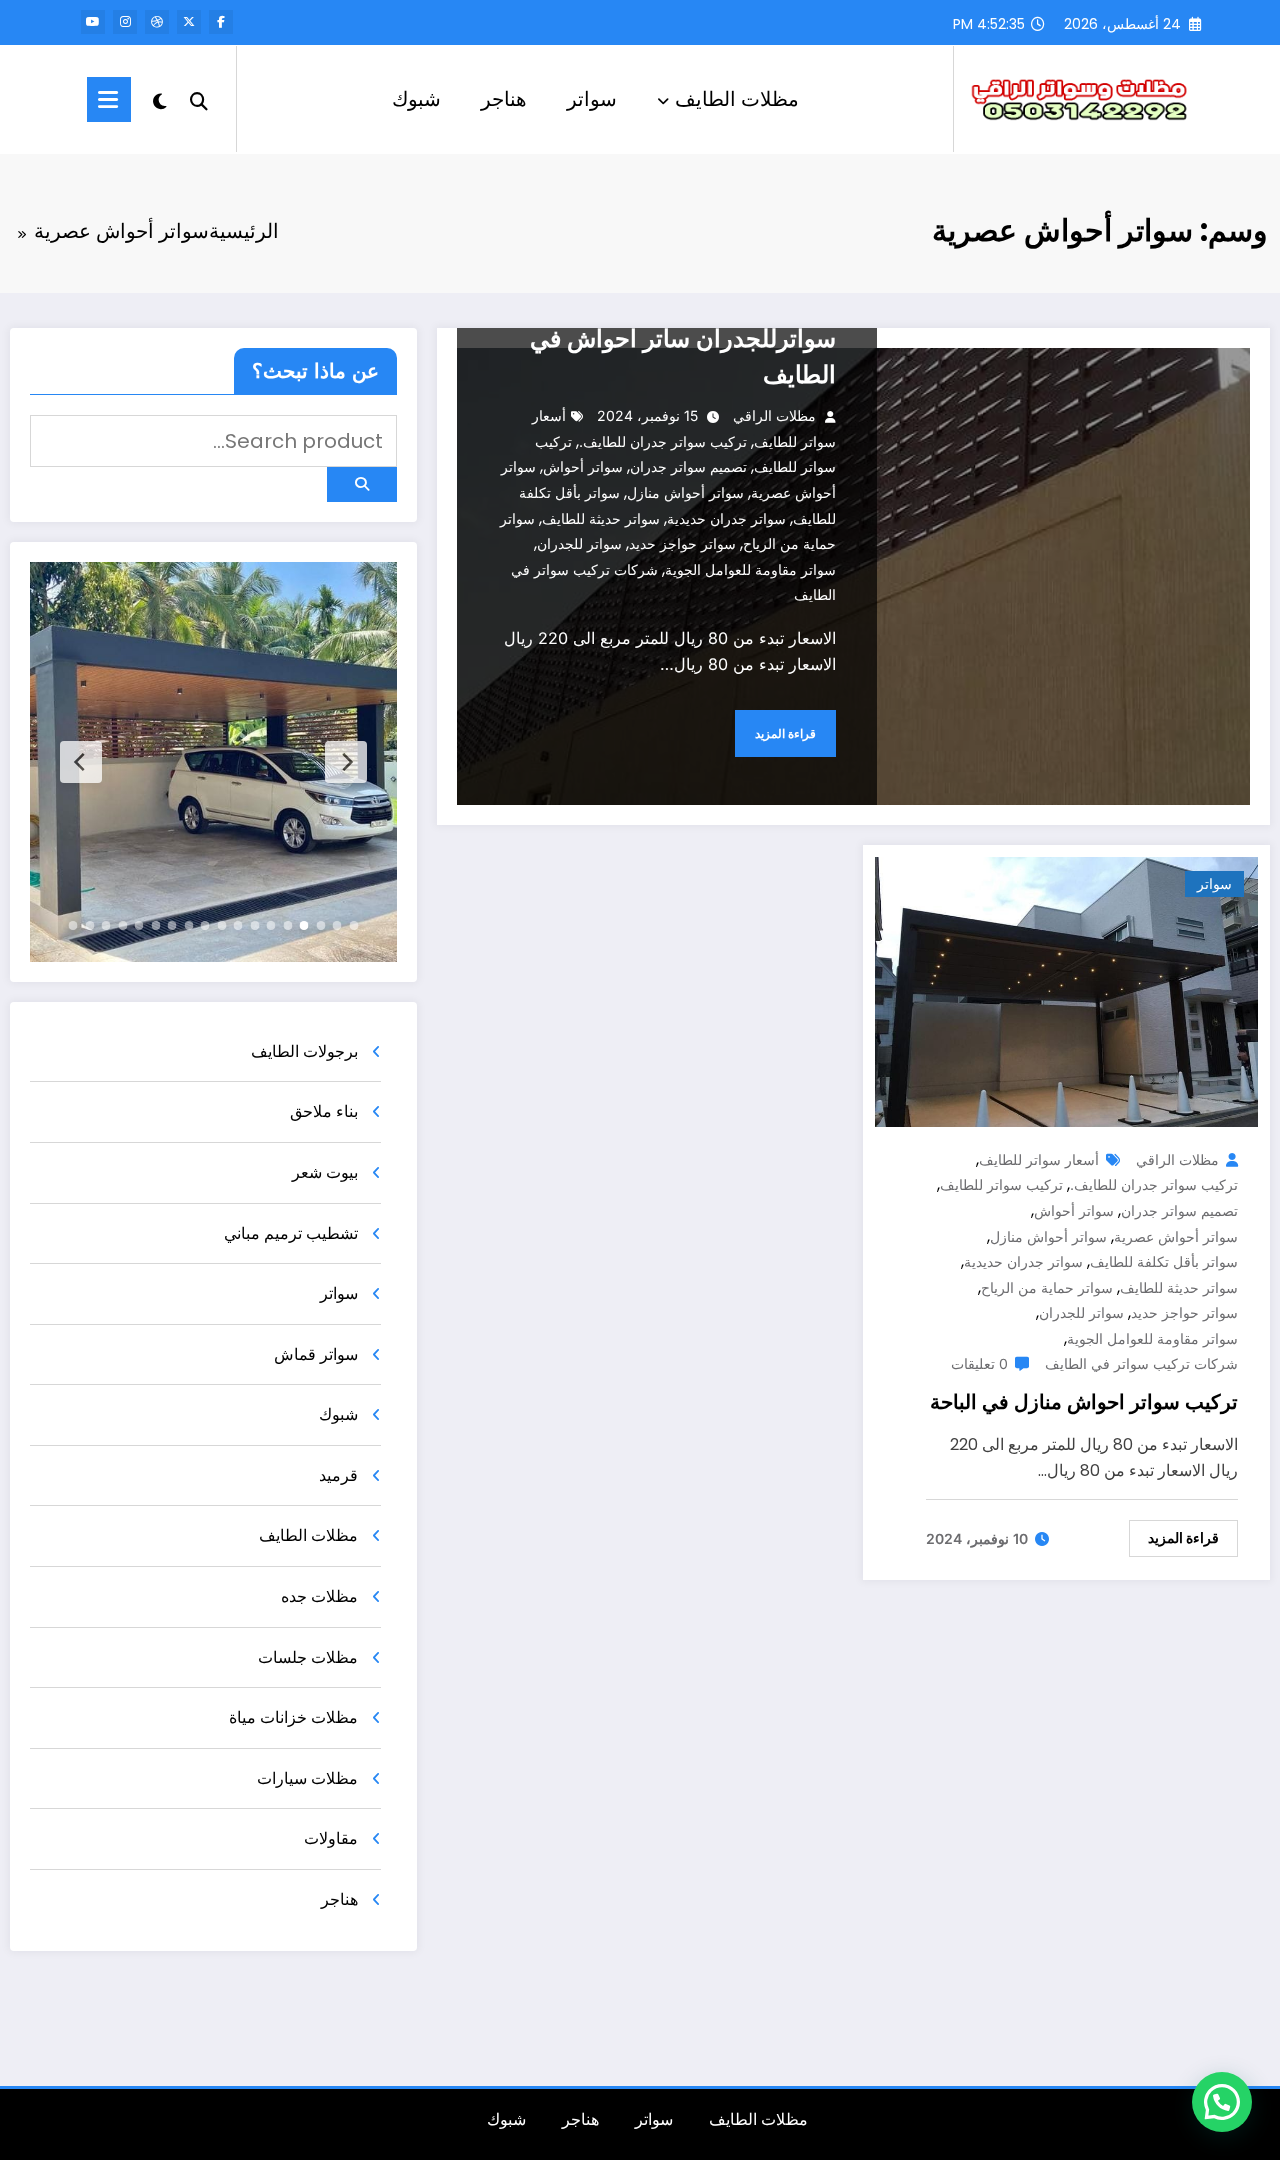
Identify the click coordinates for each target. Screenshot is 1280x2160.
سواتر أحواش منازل (685, 492)
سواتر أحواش (583, 466)
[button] (1222, 2102)
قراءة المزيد (785, 733)
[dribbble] (157, 22)
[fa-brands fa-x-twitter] (189, 22)
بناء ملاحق (324, 1111)
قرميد (338, 1475)
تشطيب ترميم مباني (291, 1233)
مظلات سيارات (307, 1778)
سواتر (592, 99)
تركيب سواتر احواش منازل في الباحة (1084, 1402)
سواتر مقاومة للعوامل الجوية (750, 569)
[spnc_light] (160, 99)
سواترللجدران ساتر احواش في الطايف (683, 356)
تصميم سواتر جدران (688, 466)
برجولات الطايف (304, 1051)
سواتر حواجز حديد (682, 543)
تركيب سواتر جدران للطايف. (663, 441)
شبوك (416, 99)
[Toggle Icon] (109, 99)
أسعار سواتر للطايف (1039, 1159)
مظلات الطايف (737, 99)
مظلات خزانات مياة (293, 1717)
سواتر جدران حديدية (726, 518)
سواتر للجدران (579, 543)
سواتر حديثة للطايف (601, 518)
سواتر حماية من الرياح (1047, 1287)
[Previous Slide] (346, 762)
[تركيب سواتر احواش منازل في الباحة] (1066, 990)
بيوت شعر (325, 1172)
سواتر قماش (316, 1354)
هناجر (504, 99)
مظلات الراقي (774, 415)
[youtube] (93, 22)
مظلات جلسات (308, 1657)
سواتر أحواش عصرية (1176, 1236)
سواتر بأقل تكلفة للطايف (1164, 1261)
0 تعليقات (979, 1363)
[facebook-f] (221, 22)
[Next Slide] (81, 762)
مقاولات (331, 1838)
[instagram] (125, 22)
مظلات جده (319, 1596)
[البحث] (199, 99)
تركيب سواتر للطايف (1001, 1184)
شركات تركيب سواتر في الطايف (1141, 1363)
